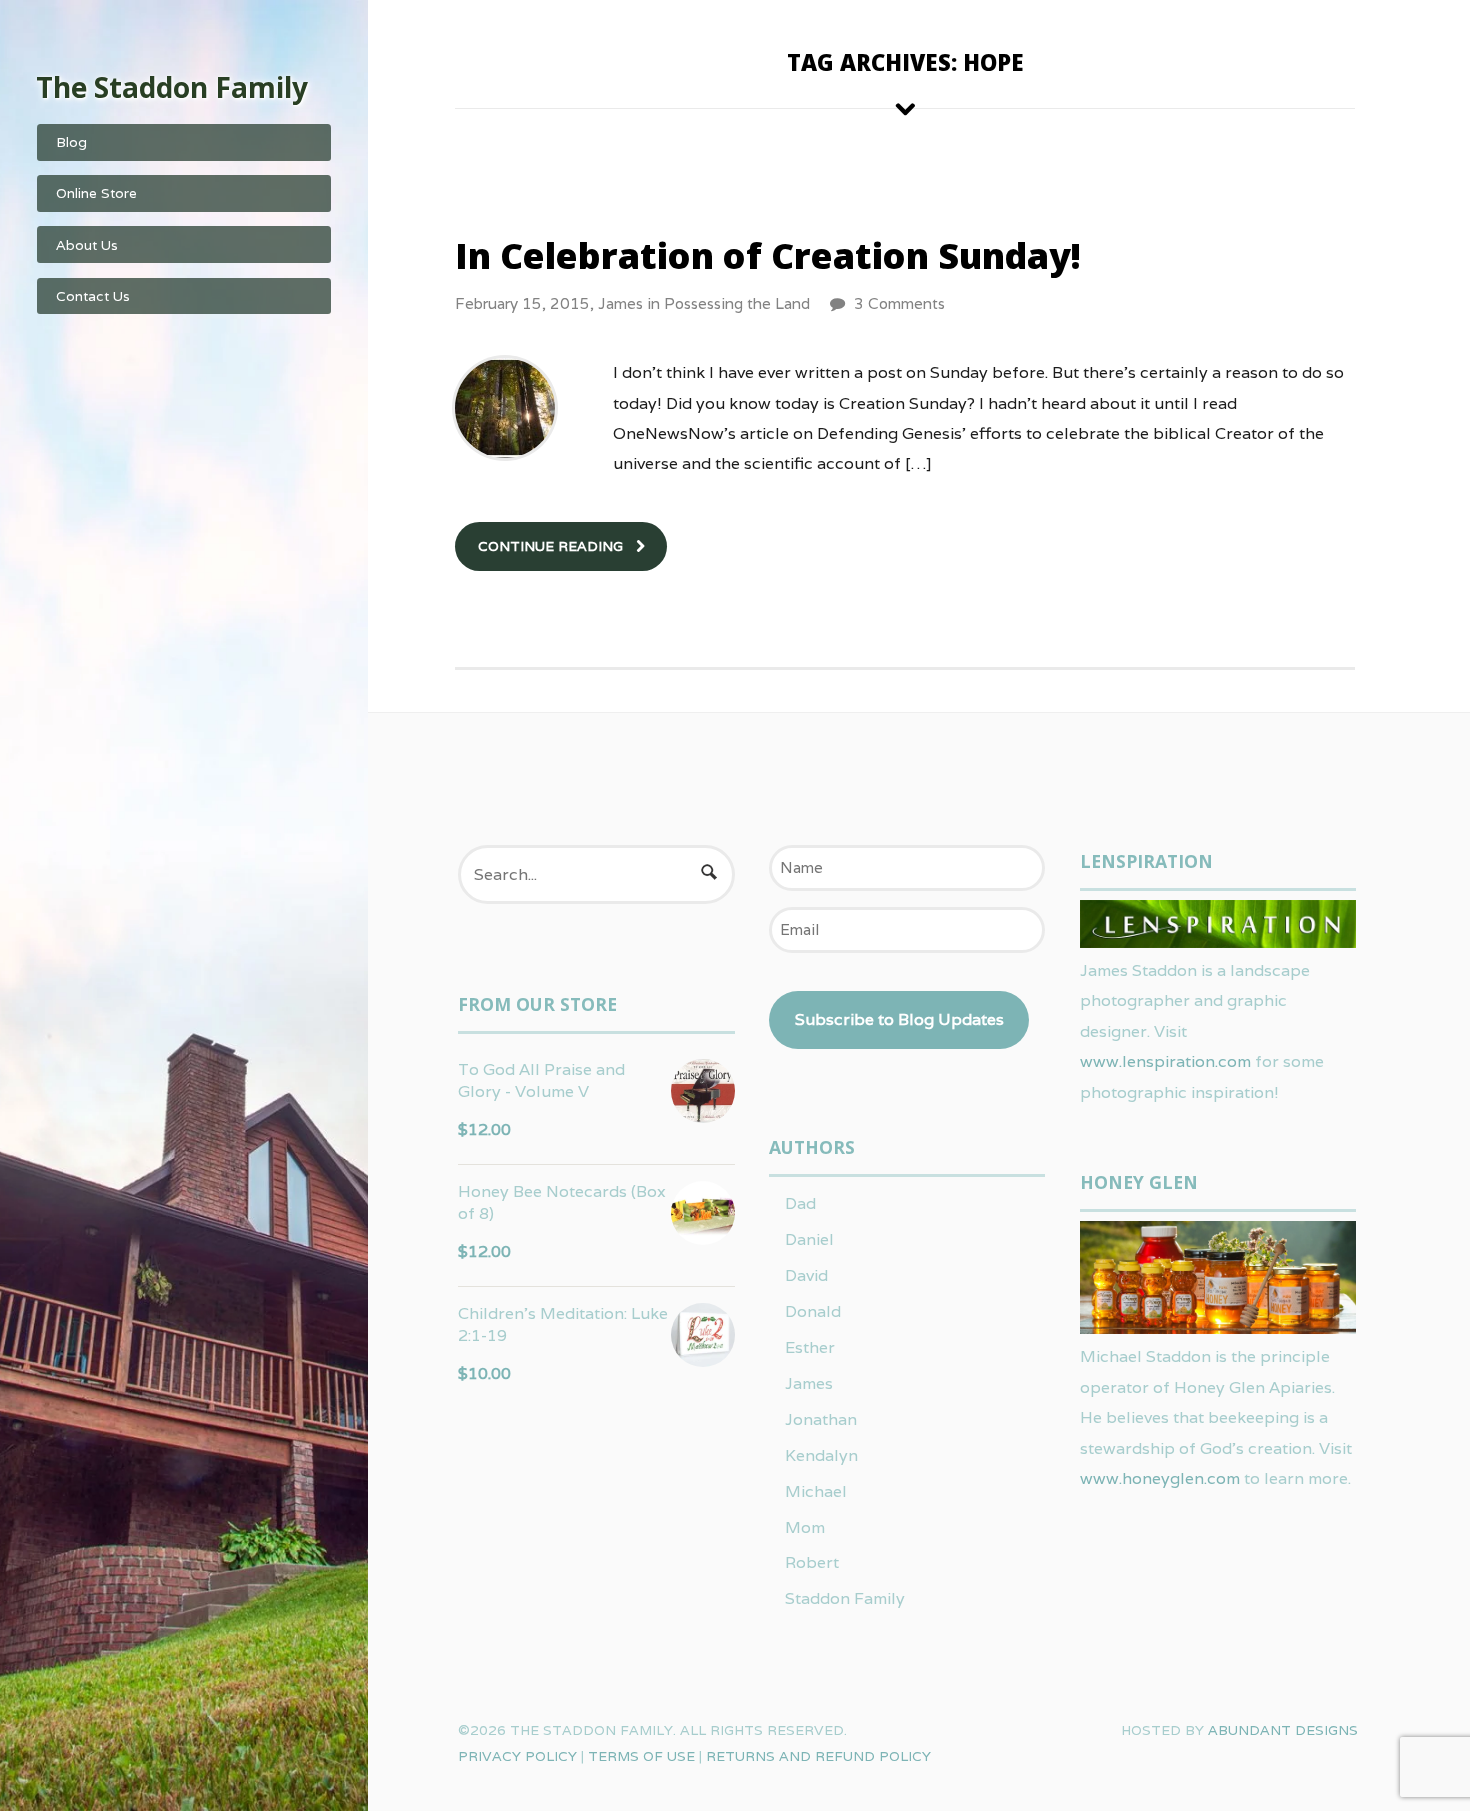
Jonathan (821, 1419)
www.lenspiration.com (1165, 1061)
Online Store (96, 193)
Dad (800, 1203)
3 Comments (899, 303)
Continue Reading (550, 546)
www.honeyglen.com (1160, 1478)
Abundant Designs (1283, 1730)
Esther (810, 1347)
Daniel (809, 1239)
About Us (87, 245)
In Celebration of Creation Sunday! (768, 255)
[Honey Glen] (1218, 1326)
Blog (71, 142)
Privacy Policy (517, 1756)
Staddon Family (845, 1598)
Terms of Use (641, 1756)
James (620, 303)
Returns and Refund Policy (818, 1756)
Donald (813, 1311)
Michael (816, 1491)
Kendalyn (821, 1455)
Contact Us (93, 296)
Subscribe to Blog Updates (899, 1019)
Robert (812, 1562)
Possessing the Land (737, 303)
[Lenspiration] (1218, 940)
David (806, 1275)
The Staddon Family (172, 87)
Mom (805, 1527)
